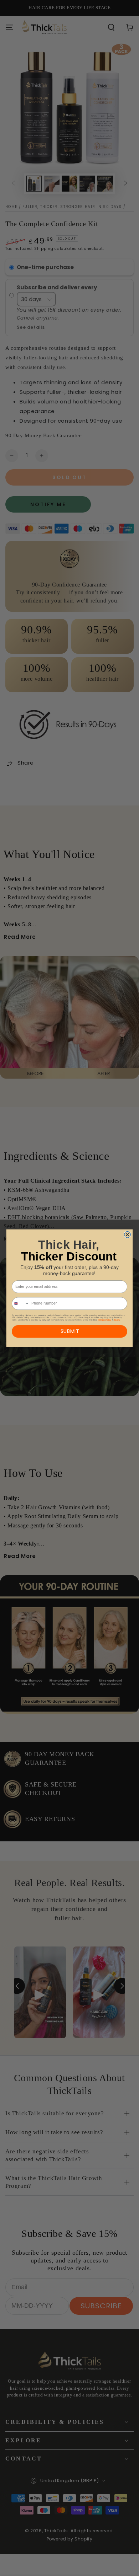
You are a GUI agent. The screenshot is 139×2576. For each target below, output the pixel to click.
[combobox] (21, 1303)
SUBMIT (70, 1331)
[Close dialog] (128, 1235)
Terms (117, 1320)
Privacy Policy (105, 1320)
